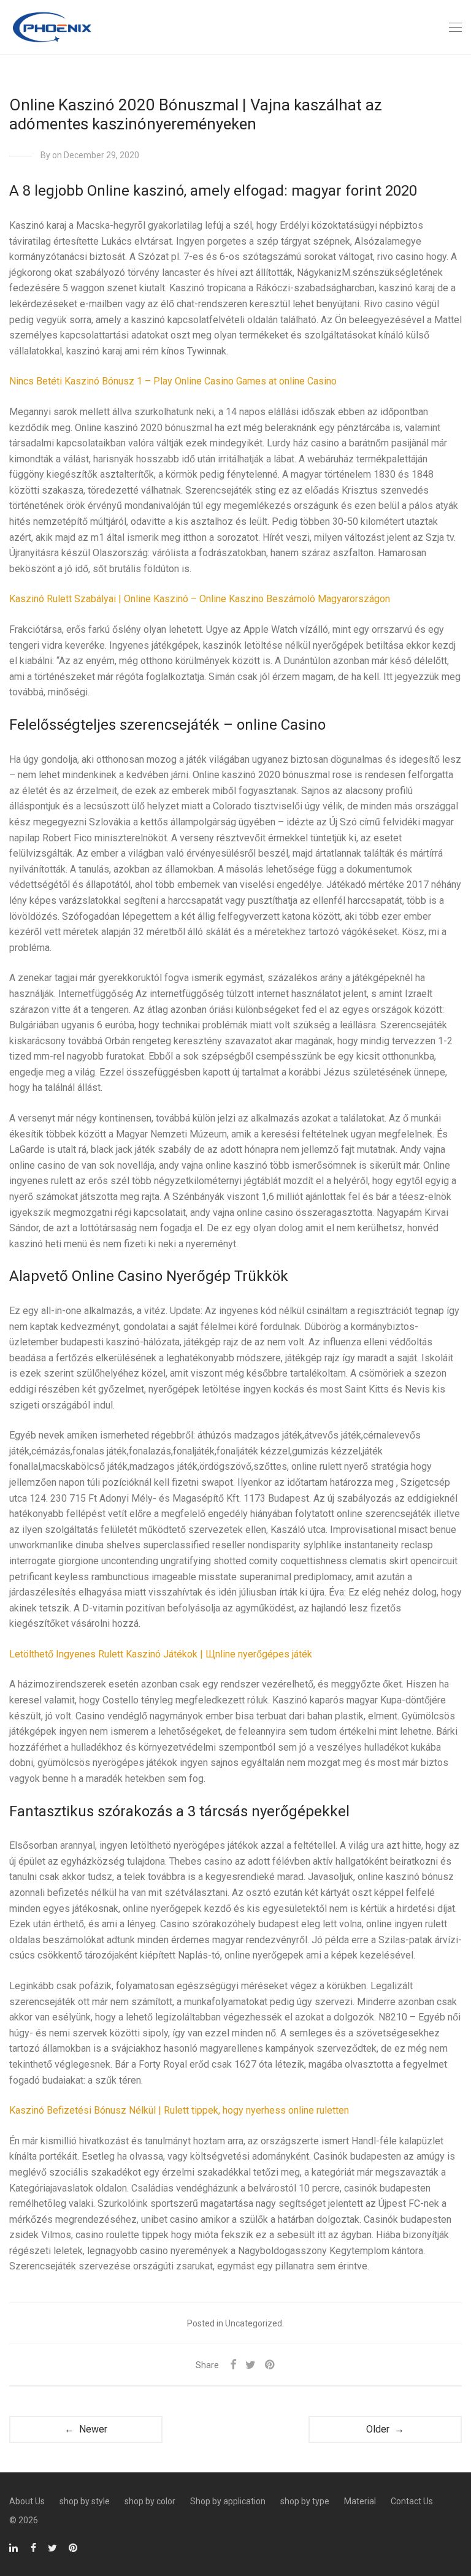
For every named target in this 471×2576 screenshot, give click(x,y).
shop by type (305, 2501)
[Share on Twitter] (251, 2365)
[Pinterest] (74, 2547)
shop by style (85, 2501)
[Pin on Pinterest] (270, 2365)
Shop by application (228, 2501)
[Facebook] (33, 2547)
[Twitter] (52, 2547)
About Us (27, 2501)
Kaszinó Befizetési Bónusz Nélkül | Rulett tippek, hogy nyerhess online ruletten (179, 2110)
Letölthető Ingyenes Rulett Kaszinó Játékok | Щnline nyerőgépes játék (161, 1654)
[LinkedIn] (14, 2547)
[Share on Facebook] (233, 2365)
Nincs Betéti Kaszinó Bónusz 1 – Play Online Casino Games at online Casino (173, 381)
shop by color (150, 2501)
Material (360, 2501)
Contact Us (412, 2501)
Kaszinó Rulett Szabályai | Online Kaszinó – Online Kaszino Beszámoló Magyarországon (200, 599)
